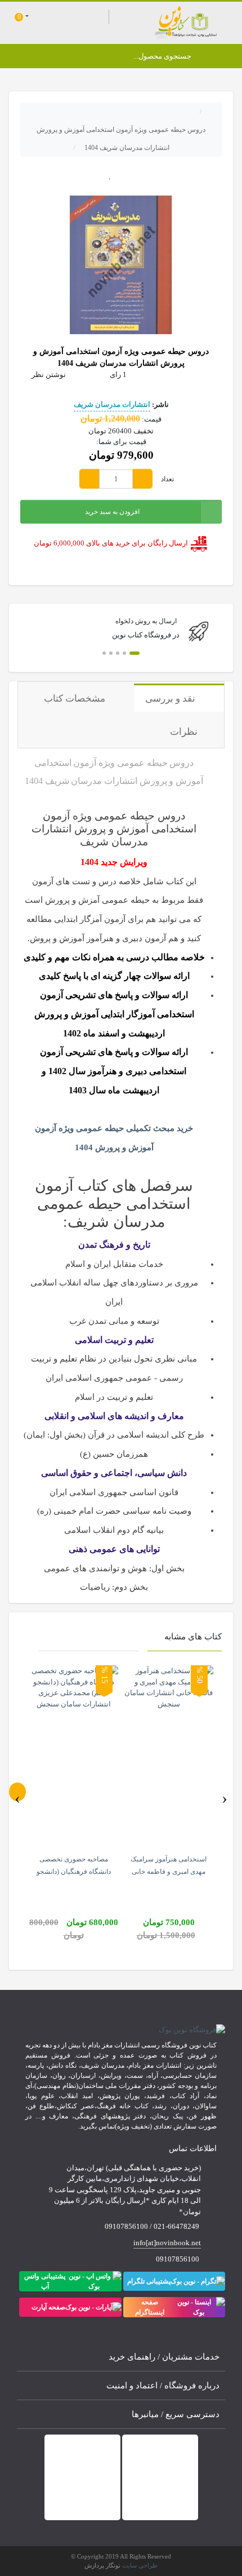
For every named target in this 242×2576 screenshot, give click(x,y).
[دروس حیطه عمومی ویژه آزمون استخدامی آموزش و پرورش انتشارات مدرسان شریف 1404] (121, 264)
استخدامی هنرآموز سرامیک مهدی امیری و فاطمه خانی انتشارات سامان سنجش (169, 1872)
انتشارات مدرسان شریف (112, 404)
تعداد (167, 479)
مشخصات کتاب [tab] (76, 699)
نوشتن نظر (49, 374)
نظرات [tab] (184, 732)
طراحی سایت (140, 2565)
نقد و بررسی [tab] (171, 699)
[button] (135, 653)
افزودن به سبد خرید (112, 512)
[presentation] (17, 1792)
